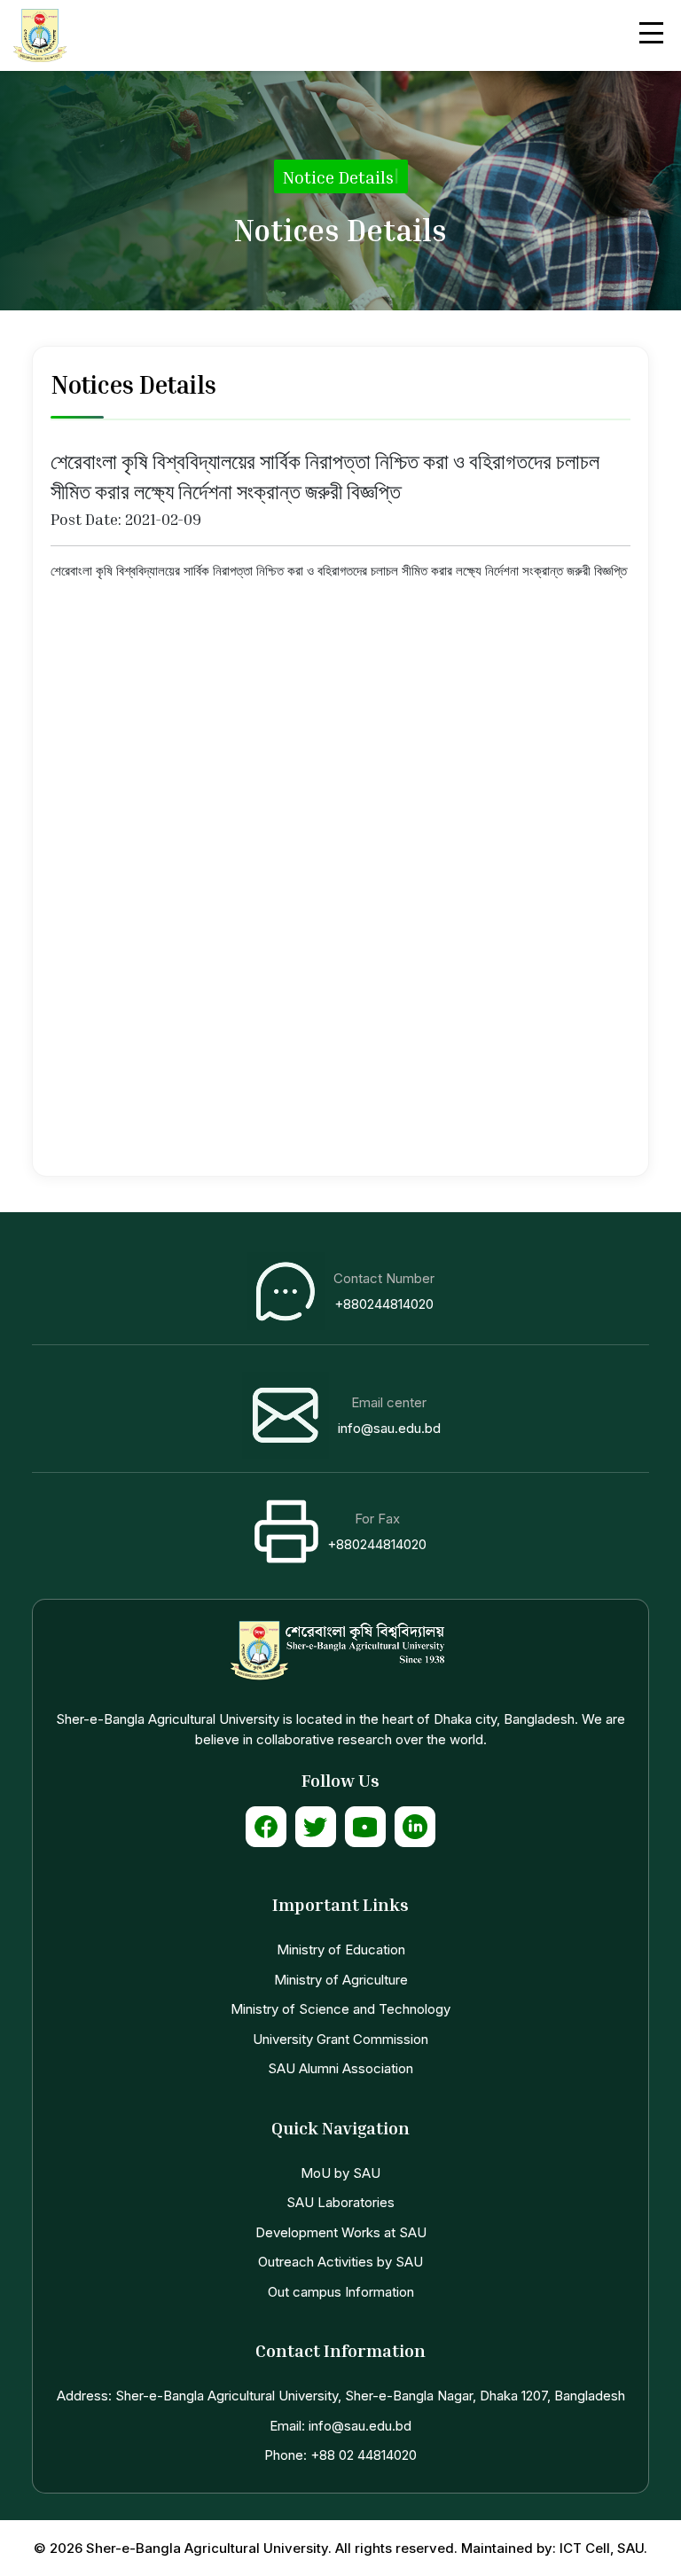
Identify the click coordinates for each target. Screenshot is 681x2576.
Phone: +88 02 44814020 (340, 2455)
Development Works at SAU (341, 2232)
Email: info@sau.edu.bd (340, 2426)
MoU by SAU (340, 2173)
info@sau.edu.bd (389, 1428)
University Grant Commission (340, 2039)
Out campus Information (341, 2292)
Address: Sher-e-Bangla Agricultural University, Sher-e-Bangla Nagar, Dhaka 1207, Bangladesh (341, 2396)
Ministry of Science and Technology (340, 2009)
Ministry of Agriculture (341, 1980)
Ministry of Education (341, 1950)
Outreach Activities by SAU (340, 2262)
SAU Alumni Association (340, 2068)
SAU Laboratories (340, 2202)
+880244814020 (384, 1304)
